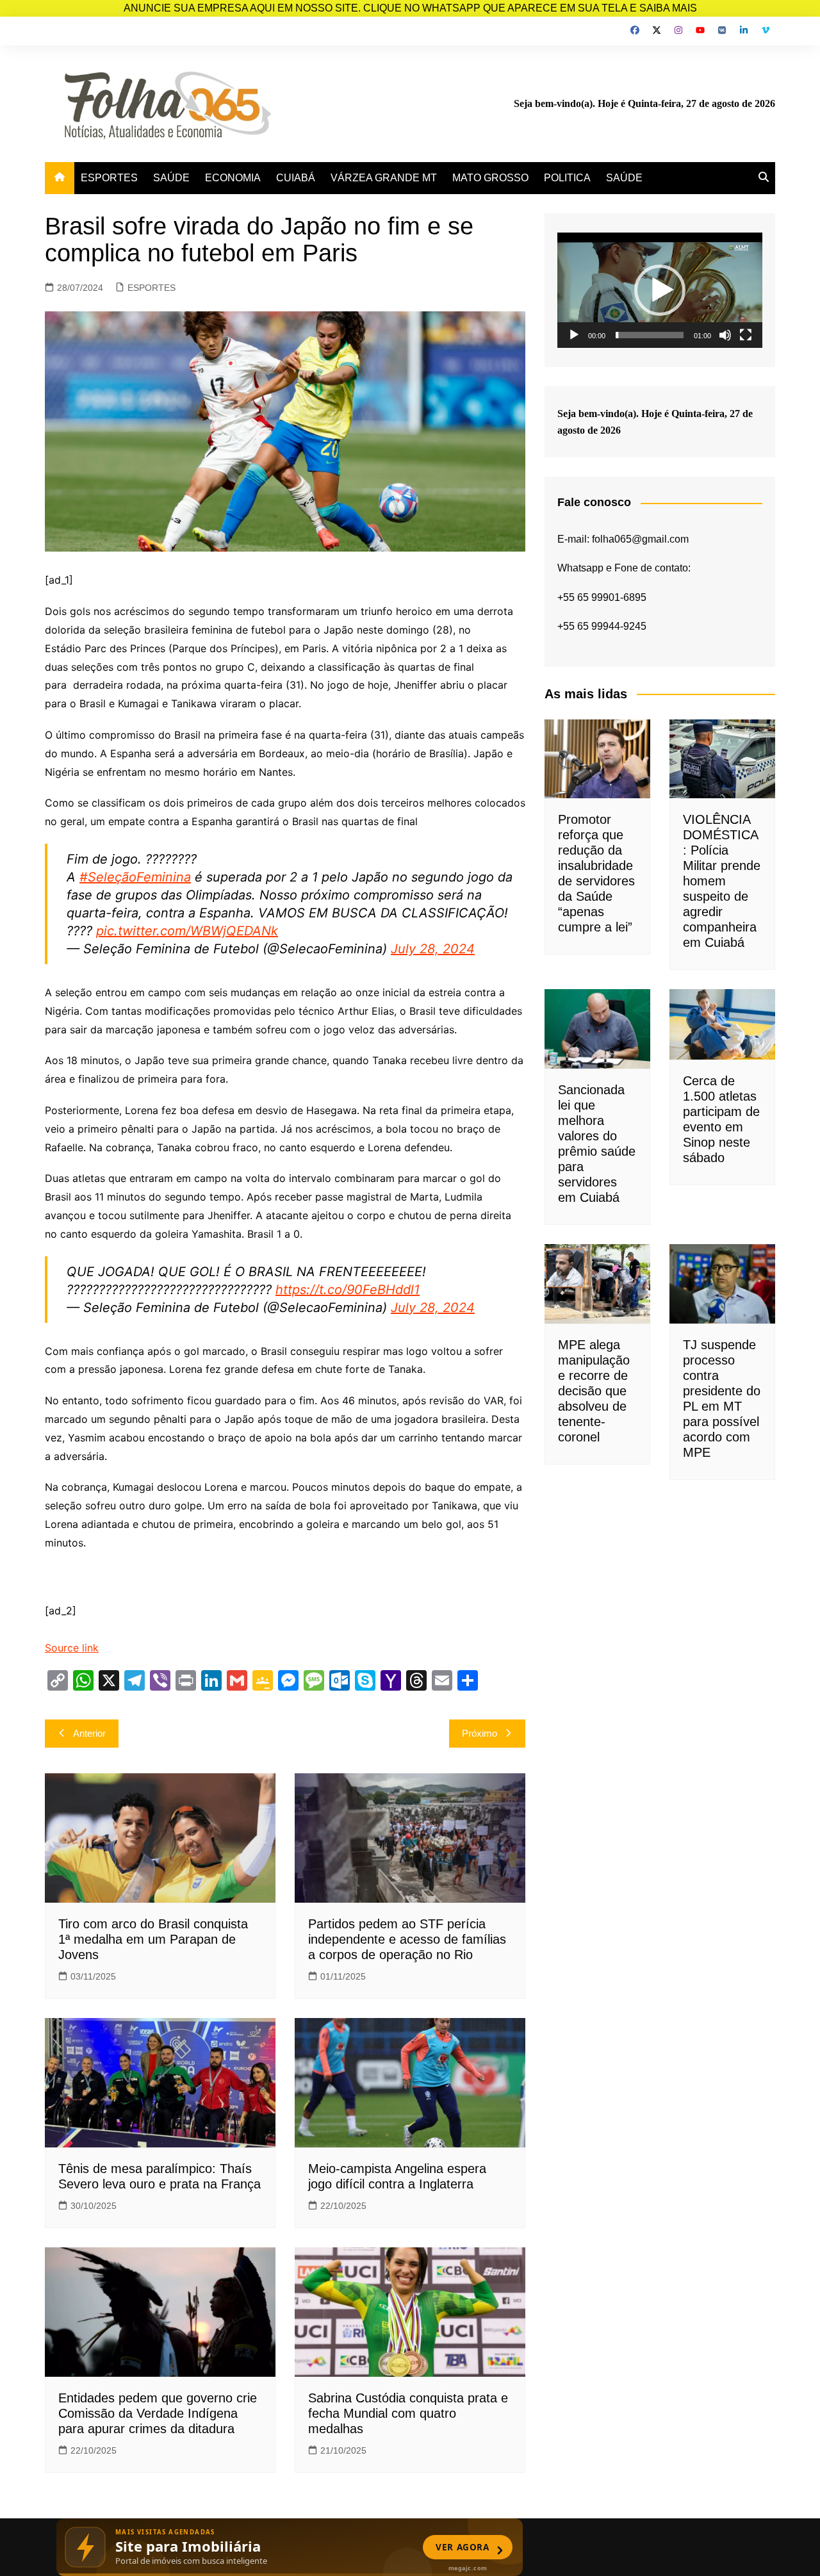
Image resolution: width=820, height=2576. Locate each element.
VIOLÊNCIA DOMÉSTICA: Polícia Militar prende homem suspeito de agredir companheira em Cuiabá (722, 881)
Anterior (89, 1733)
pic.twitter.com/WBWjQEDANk (187, 931)
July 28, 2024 (433, 949)
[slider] (650, 335)
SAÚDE (171, 178)
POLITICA (567, 178)
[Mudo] (725, 335)
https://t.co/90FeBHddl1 (348, 1290)
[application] (660, 290)
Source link (72, 1648)
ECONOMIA (233, 178)
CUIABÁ (296, 178)
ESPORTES (109, 178)
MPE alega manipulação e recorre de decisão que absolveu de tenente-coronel (594, 1391)
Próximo (480, 1733)
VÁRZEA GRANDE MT (384, 178)
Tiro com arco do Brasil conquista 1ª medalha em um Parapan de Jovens (153, 1939)
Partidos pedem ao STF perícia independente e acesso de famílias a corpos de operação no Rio (407, 1939)
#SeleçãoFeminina (135, 877)
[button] (660, 290)
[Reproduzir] (574, 335)
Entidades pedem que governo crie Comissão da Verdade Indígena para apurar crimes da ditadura (158, 2413)
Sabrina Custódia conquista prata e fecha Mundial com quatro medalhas (408, 2413)
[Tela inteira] (746, 335)
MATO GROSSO (490, 178)
